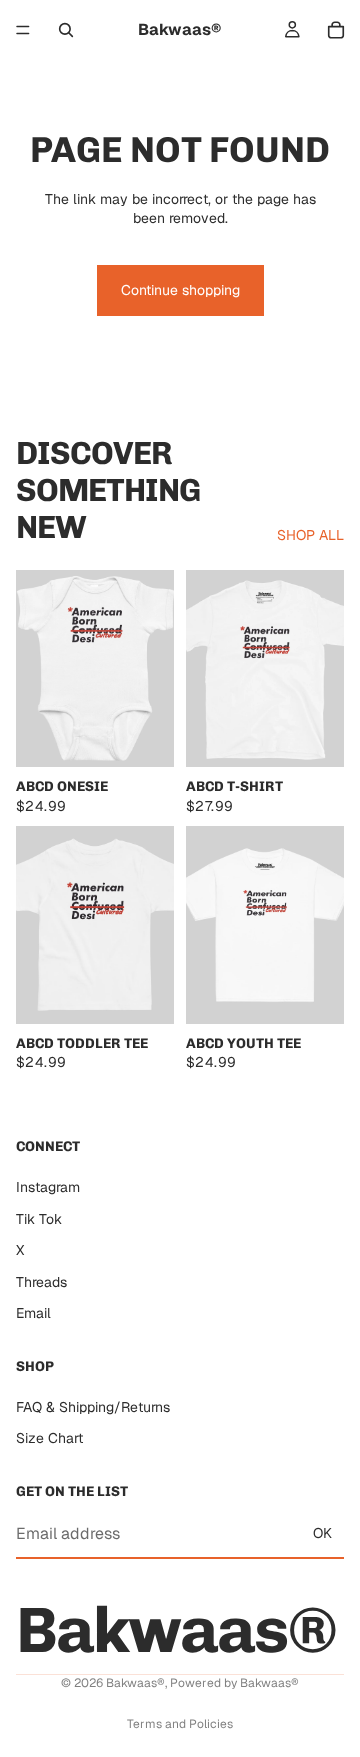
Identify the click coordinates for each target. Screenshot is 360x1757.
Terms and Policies (180, 1724)
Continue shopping (180, 290)
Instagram (48, 1187)
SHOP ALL (310, 535)
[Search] (66, 30)
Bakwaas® (135, 1683)
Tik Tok (39, 1218)
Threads (41, 1281)
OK (322, 1533)
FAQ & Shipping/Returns (93, 1406)
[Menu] (23, 30)
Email (33, 1313)
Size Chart (49, 1438)
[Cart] (336, 30)
